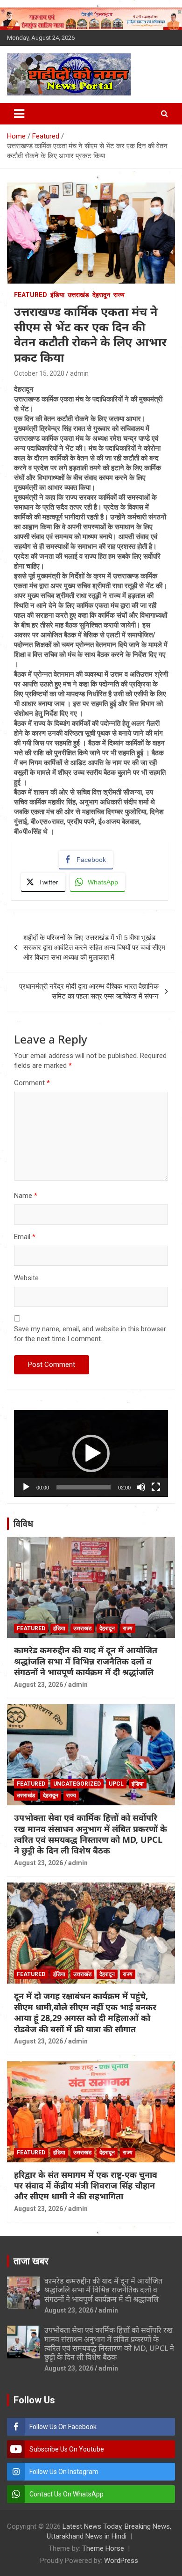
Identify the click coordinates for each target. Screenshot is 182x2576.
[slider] (84, 1487)
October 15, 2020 (39, 373)
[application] (91, 1453)
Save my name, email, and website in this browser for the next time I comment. (90, 1334)
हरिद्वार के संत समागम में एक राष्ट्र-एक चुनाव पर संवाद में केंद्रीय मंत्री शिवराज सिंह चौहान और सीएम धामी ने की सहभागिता (86, 2186)
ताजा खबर (31, 2261)
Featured (31, 295)
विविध (23, 1524)
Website (26, 1278)
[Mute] (141, 1487)
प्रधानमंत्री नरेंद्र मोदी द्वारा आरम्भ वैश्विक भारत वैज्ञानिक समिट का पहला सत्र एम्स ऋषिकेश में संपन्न (89, 991)
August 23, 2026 (38, 1685)
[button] (91, 1453)
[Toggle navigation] (19, 114)
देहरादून (101, 295)
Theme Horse (103, 2548)
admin (79, 373)
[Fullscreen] (156, 1487)
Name (26, 1196)
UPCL (116, 1784)
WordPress (121, 2561)
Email (25, 1237)
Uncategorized (77, 1784)
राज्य (119, 295)
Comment (32, 1083)
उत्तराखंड (78, 295)
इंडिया (57, 295)
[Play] (26, 1487)
